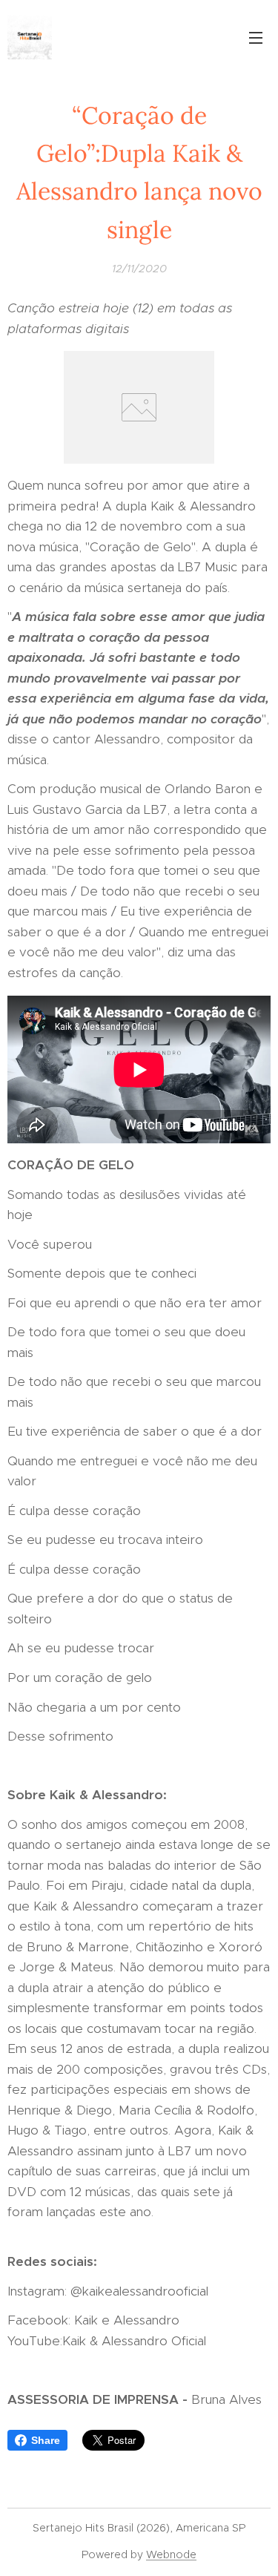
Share (46, 2440)
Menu (256, 37)
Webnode (171, 2554)
